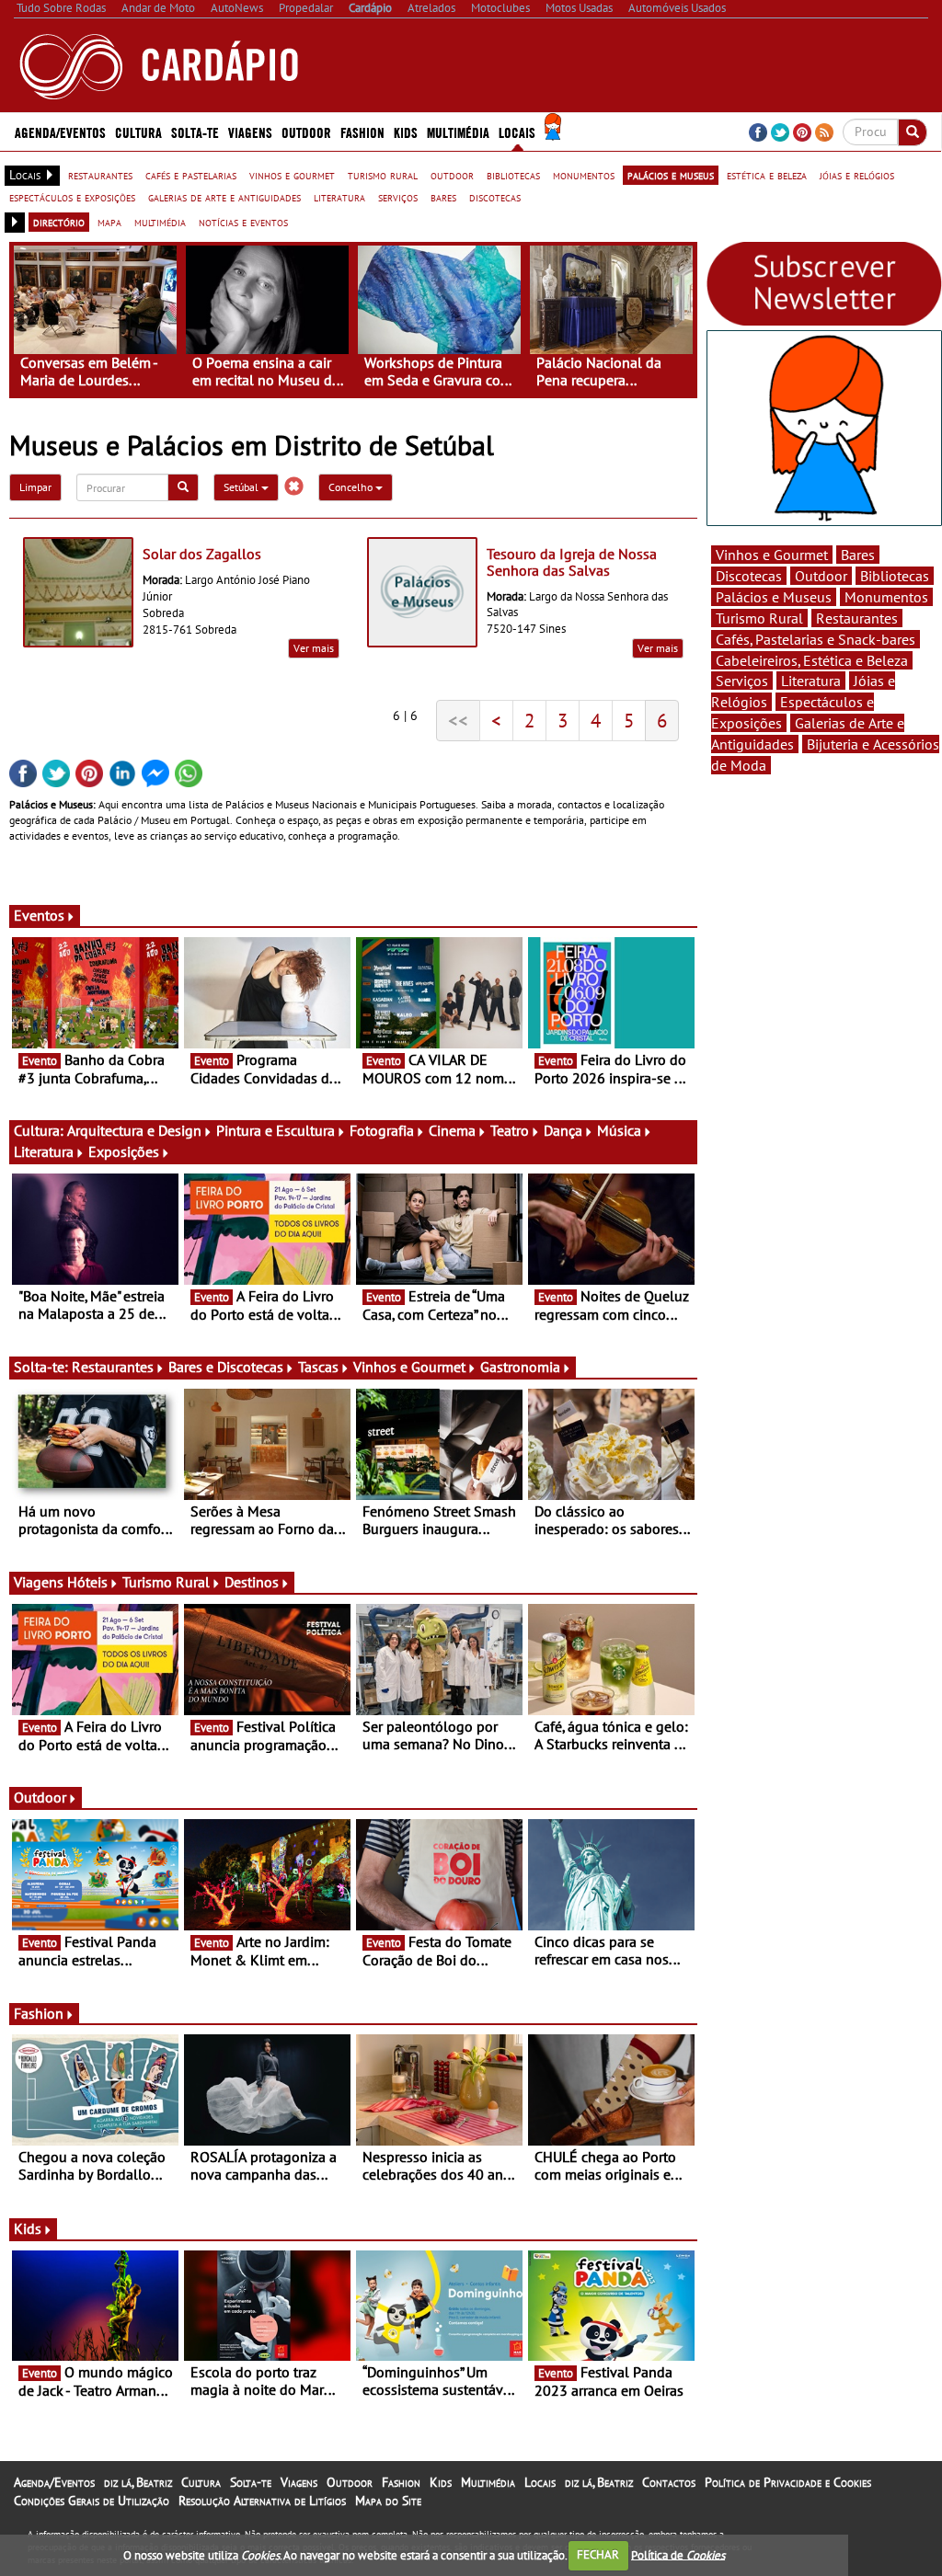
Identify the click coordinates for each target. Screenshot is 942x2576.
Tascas (318, 1367)
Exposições (124, 1151)
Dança (563, 1130)
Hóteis (87, 1582)
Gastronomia (520, 1367)
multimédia (160, 222)
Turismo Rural (166, 1582)
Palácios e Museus (774, 597)
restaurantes (100, 175)
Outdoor (306, 132)
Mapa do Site (388, 2501)
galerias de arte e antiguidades (224, 197)
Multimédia (488, 2482)
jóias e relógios (857, 175)
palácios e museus (671, 175)
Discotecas (749, 576)
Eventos (39, 915)
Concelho (352, 487)
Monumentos (886, 597)
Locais (540, 2482)
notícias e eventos (243, 222)
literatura (339, 197)
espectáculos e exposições (72, 197)
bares (443, 197)
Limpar (35, 487)
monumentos (584, 175)
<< (458, 720)
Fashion (362, 132)
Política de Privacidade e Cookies (788, 2482)
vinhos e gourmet (292, 175)
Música (619, 1130)
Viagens (299, 2482)
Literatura (44, 1151)
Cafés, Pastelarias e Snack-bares (816, 639)
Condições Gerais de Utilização (92, 2501)
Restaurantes (113, 1367)
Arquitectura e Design (134, 1130)
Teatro (510, 1130)
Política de (678, 2554)
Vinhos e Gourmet (409, 1367)
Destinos (252, 1582)
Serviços (742, 681)
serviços (398, 197)
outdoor (452, 175)
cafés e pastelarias (191, 175)
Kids (406, 132)
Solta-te (251, 2482)
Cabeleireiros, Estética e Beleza (812, 660)
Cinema (452, 1130)
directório (59, 222)
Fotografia (382, 1130)
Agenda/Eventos (60, 132)
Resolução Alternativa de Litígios (262, 2501)
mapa (109, 222)
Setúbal (242, 487)
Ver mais (314, 648)
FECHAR (598, 2554)
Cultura (201, 2482)
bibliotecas (513, 175)
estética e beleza (767, 175)
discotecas (495, 197)
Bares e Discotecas (226, 1367)
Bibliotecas (895, 576)
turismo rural (383, 175)
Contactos (669, 2482)
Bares (858, 555)
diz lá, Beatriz (138, 2482)
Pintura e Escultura (276, 1130)
